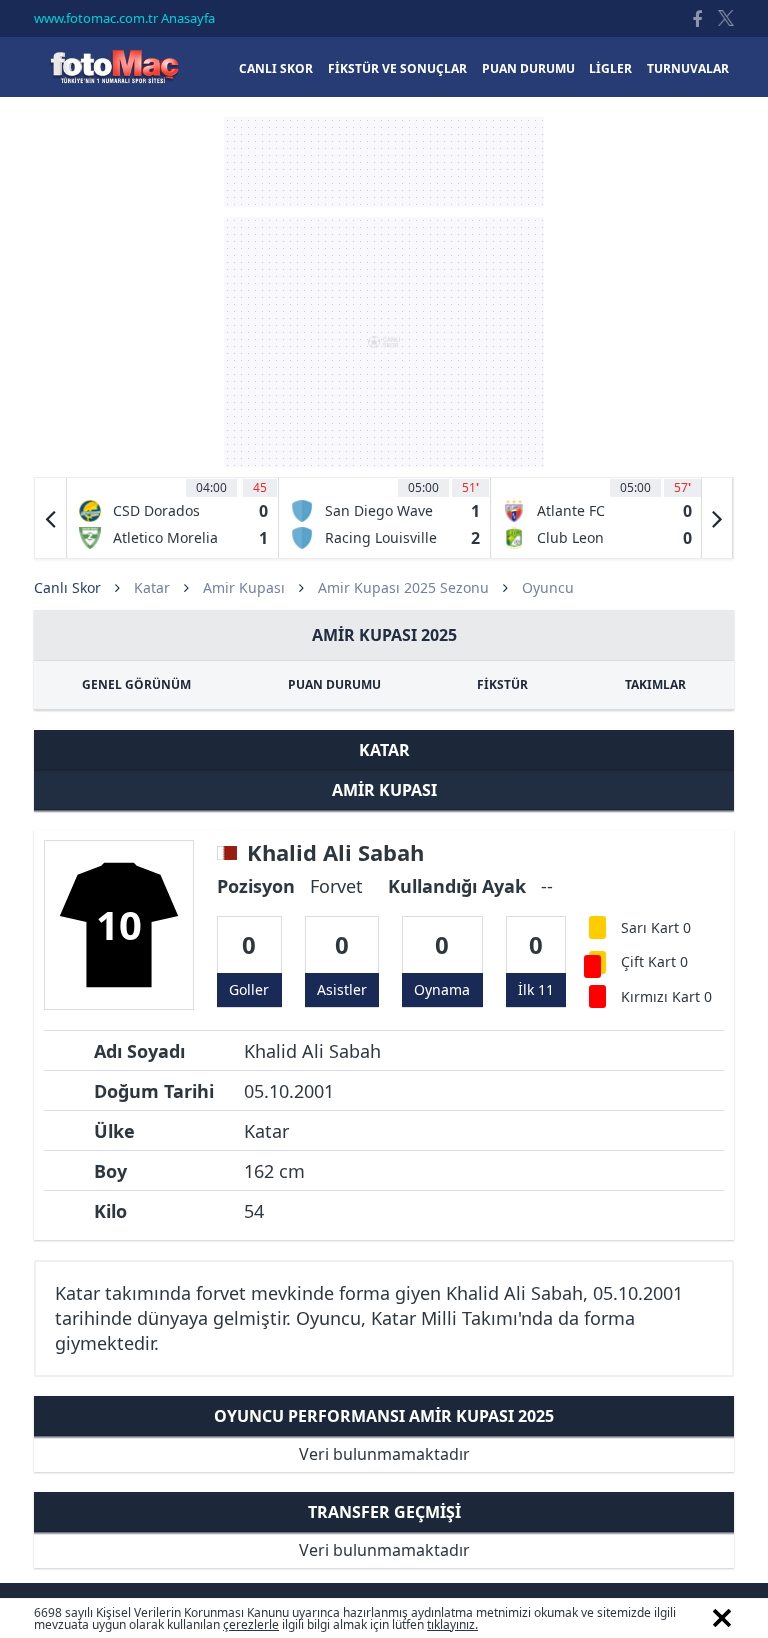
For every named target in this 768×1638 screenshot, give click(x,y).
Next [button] (717, 518)
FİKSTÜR (502, 684)
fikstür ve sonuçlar (397, 68)
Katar (152, 587)
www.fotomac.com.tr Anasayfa (124, 18)
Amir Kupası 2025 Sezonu (403, 587)
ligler (610, 68)
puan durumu (528, 68)
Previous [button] (51, 518)
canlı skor (276, 68)
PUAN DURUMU (334, 684)
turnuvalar (688, 68)
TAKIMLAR (655, 684)
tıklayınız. (452, 1624)
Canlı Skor (114, 66)
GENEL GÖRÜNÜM (136, 684)
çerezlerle (251, 1624)
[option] (173, 518)
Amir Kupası (244, 587)
